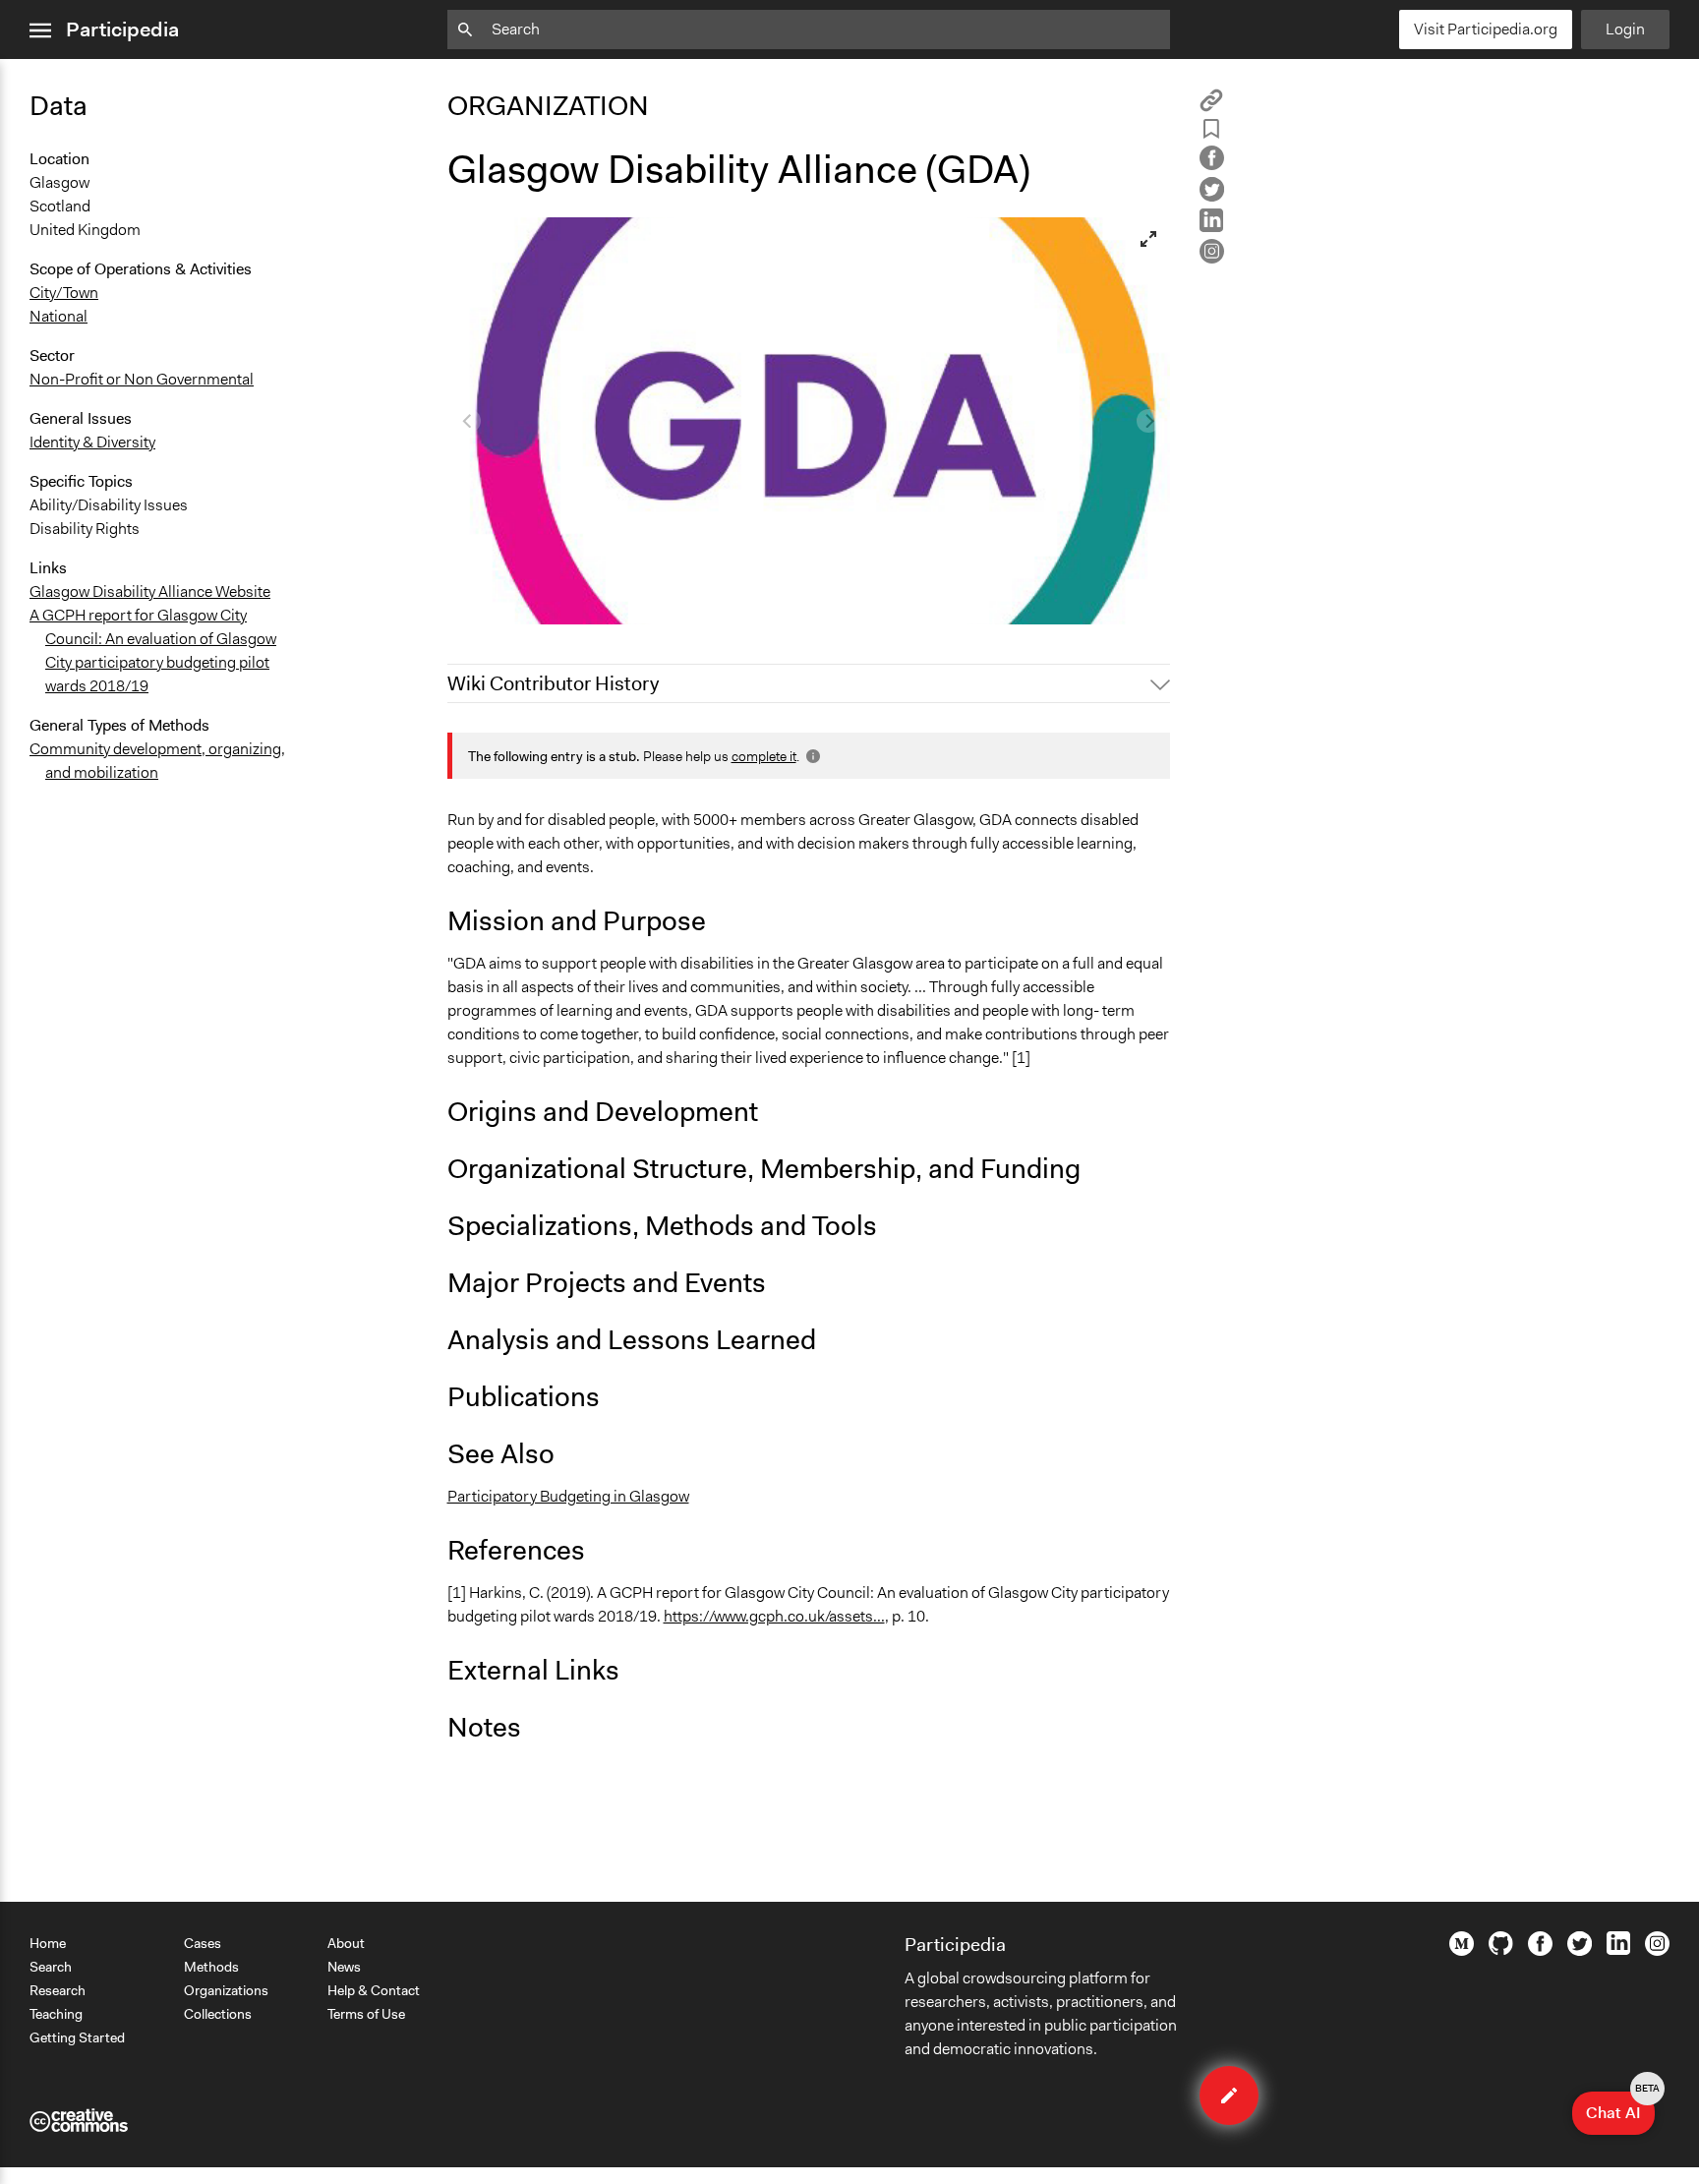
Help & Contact (374, 1990)
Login (1625, 29)
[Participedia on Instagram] (1657, 1951)
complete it (764, 756)
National (59, 316)
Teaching (56, 2014)
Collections (218, 2014)
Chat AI (1620, 2107)
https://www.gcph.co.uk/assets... (774, 1616)
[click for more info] (811, 756)
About (346, 1943)
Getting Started (77, 2037)
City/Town (64, 293)
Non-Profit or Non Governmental (142, 379)
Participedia (122, 30)
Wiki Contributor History (553, 683)
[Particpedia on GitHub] (1501, 1950)
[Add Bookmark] (1211, 132)
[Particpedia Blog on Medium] (1462, 1951)
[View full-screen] (1148, 239)
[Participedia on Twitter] (1580, 1951)
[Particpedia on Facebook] (1540, 1951)
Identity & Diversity (92, 442)
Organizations (226, 1990)
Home (48, 1943)
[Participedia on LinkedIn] (1618, 1950)
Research (58, 1990)
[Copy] (1211, 107)
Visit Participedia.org (1486, 29)
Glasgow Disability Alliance (552, 600)
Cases (203, 1943)
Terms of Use (366, 2014)
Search (51, 1967)
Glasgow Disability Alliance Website (150, 591)
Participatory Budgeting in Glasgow (568, 1496)
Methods (211, 1967)
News (344, 1967)
